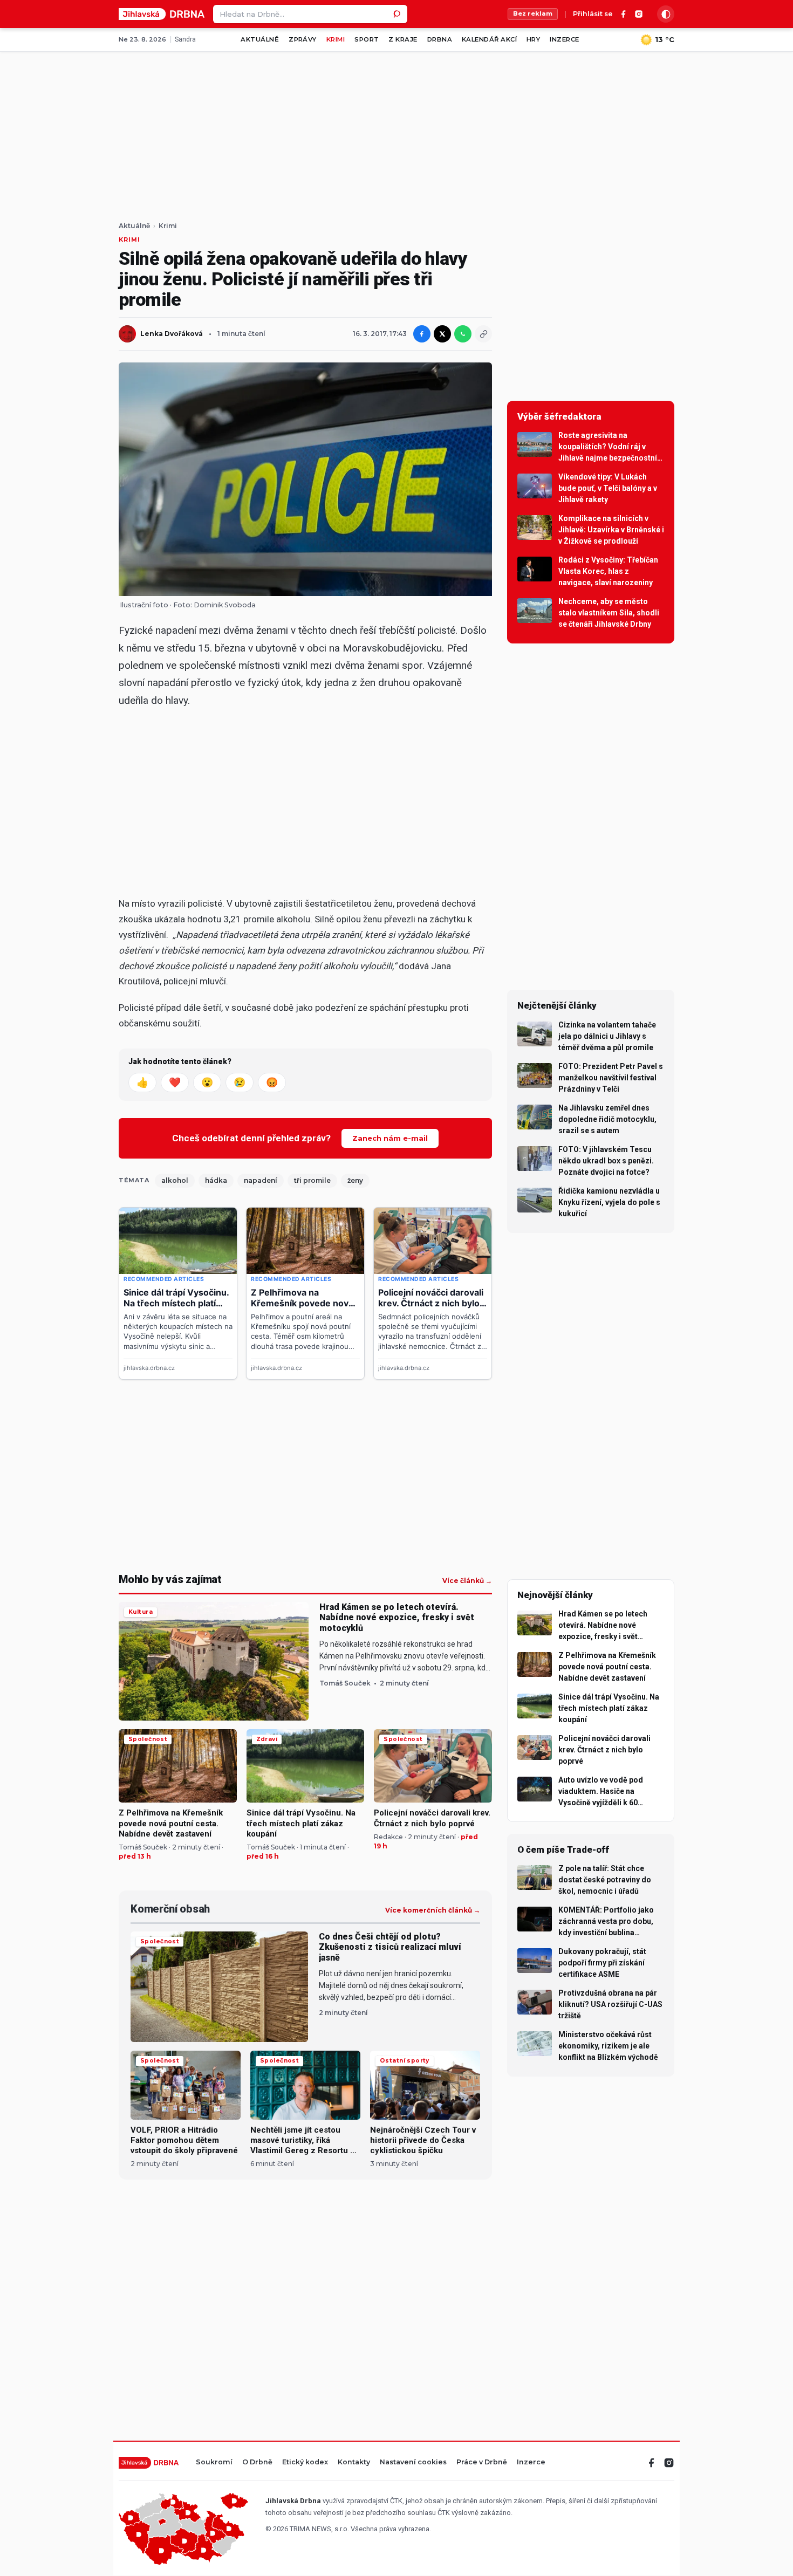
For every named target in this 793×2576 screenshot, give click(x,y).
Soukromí (214, 2462)
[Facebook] (624, 14)
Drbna (440, 39)
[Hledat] (398, 14)
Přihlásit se (593, 14)
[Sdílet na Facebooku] (422, 334)
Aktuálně (260, 39)
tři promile (312, 1180)
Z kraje (403, 39)
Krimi (336, 39)
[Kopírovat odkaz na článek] (483, 334)
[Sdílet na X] (442, 334)
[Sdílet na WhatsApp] (463, 334)
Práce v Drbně (482, 2462)
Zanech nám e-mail (390, 1138)
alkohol (175, 1180)
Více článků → (467, 1581)
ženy (355, 1180)
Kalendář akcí (489, 39)
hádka (216, 1180)
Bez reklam (533, 13)
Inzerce (564, 39)
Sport (367, 39)
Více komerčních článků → (433, 1910)
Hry (533, 39)
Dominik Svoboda (225, 605)
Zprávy (303, 39)
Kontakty (354, 2462)
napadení (261, 1180)
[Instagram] (639, 14)
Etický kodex (305, 2462)
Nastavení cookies (413, 2462)
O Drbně (257, 2462)
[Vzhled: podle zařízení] (666, 14)
